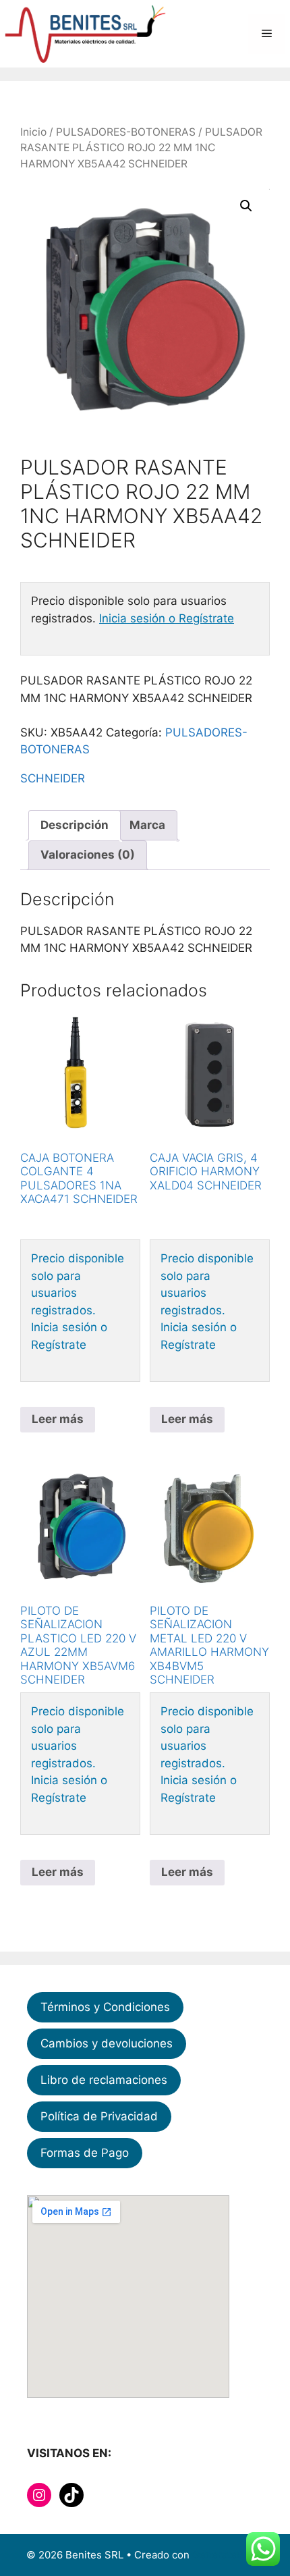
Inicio (33, 132)
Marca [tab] (147, 825)
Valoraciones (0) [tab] (88, 855)
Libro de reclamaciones (104, 2080)
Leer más (58, 1419)
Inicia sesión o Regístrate (167, 618)
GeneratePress (228, 2555)
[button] (246, 206)
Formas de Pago (85, 2153)
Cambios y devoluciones (107, 2043)
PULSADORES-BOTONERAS (126, 132)
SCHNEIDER (53, 778)
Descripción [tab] (75, 825)
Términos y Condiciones (105, 2007)
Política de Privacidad (99, 2116)
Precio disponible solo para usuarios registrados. (78, 1284)
